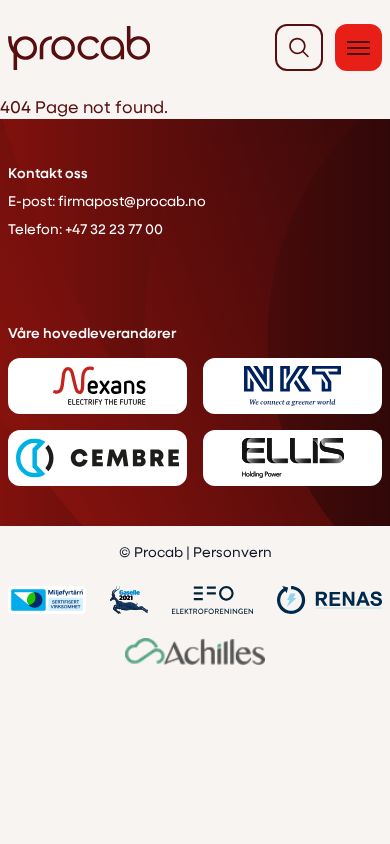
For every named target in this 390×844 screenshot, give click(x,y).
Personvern (232, 551)
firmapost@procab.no (132, 200)
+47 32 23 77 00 (114, 228)
